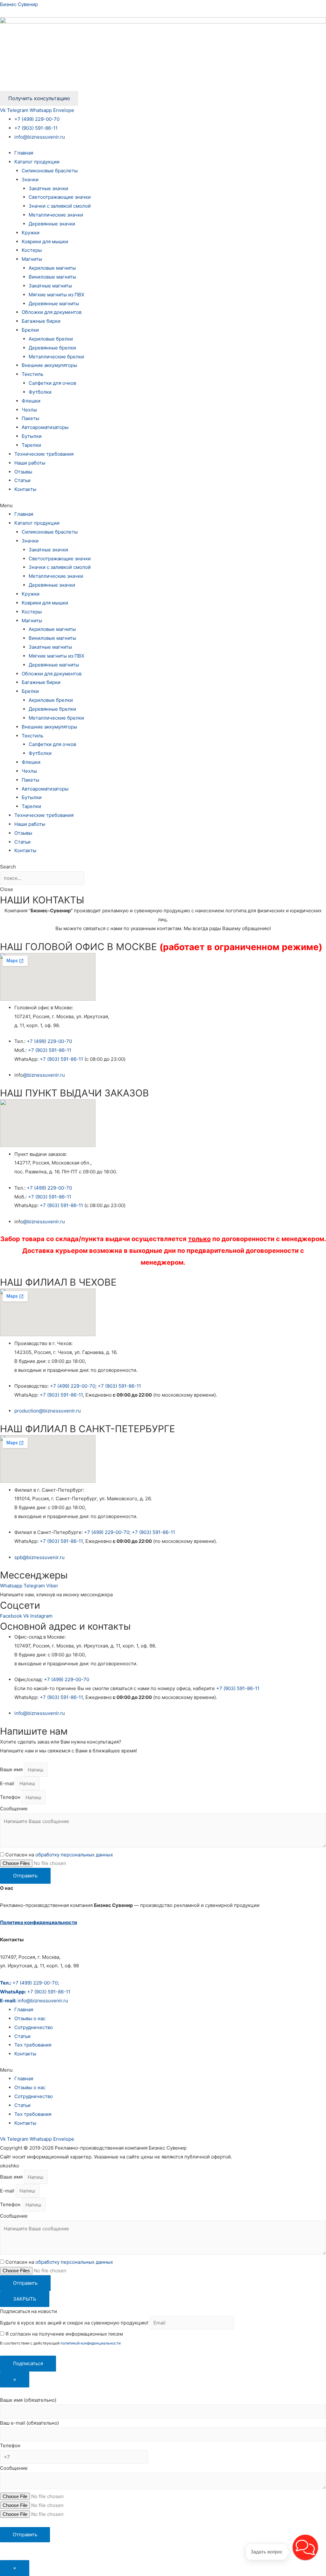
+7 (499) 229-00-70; (29, 1983)
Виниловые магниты (52, 277)
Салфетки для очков (52, 383)
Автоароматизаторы (45, 427)
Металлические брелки (56, 357)
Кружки (31, 233)
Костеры (32, 250)
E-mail (8, 1783)
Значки (30, 180)
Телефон (11, 1797)
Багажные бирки (41, 321)
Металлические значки (56, 215)
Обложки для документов (52, 312)
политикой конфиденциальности (91, 2343)
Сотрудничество (34, 2027)
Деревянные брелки (52, 348)
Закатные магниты (50, 286)
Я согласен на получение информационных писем (64, 2334)
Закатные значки (48, 188)
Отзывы (23, 472)
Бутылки (32, 436)
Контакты (25, 489)
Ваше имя (12, 1770)
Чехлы (29, 410)
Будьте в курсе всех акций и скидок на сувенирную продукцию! (74, 2323)
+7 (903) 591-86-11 (36, 128)
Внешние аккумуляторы (49, 365)
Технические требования (44, 454)
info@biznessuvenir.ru (40, 137)
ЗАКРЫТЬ (25, 2299)
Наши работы (30, 463)
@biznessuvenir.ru (44, 1075)
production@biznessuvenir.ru (48, 1411)
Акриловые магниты (52, 268)
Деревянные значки (52, 224)
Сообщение (14, 1809)
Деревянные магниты (54, 304)
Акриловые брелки (51, 339)
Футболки (40, 392)
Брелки (30, 330)
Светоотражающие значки (60, 197)
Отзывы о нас (30, 2018)
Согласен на (59, 1855)
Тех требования (33, 2045)
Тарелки (31, 445)
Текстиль (32, 374)
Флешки (31, 401)
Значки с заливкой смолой (60, 206)
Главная (24, 153)
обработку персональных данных (74, 1855)
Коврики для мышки (45, 242)
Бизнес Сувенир (19, 4)
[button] (163, 506)
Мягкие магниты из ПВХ (57, 295)
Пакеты (30, 418)
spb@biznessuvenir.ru (39, 1557)
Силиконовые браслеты (50, 171)
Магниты (32, 259)
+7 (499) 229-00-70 (37, 119)
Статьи (22, 480)
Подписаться (28, 2363)
